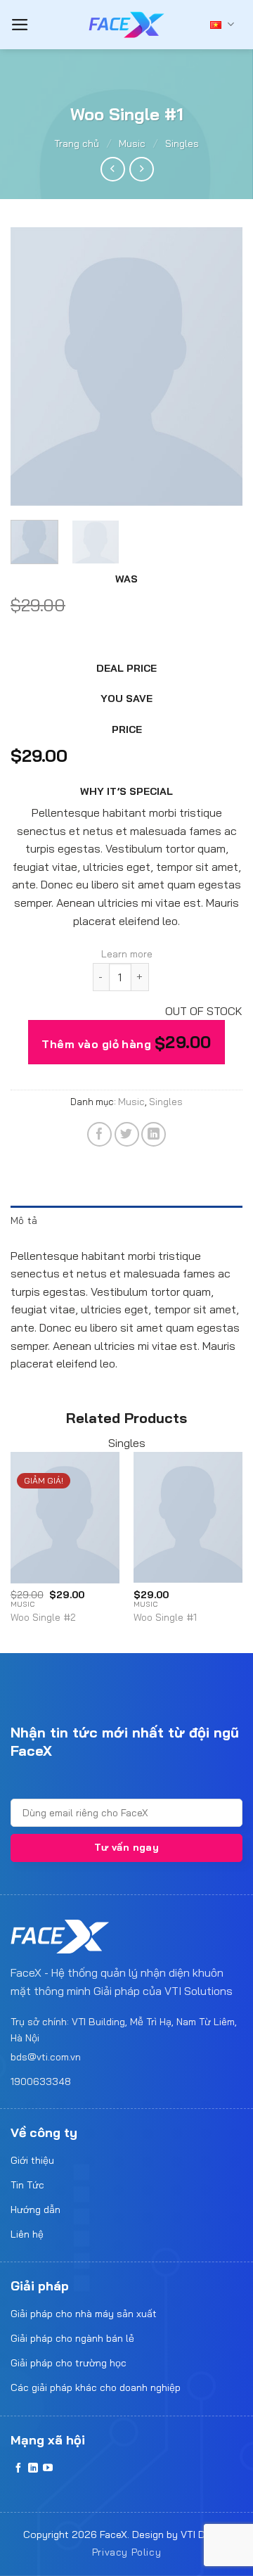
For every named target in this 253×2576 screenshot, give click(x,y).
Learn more (127, 954)
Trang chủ (77, 144)
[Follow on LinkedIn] (33, 2468)
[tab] (126, 1220)
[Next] (220, 367)
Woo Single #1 (165, 1617)
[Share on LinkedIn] (154, 1134)
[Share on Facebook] (99, 1134)
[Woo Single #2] (65, 1517)
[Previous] (33, 367)
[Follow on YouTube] (48, 2468)
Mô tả (24, 1220)
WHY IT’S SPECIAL (126, 791)
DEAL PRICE (126, 668)
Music (132, 144)
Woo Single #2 (43, 1617)
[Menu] (20, 25)
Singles (182, 144)
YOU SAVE (126, 699)
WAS (126, 579)
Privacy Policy (127, 2552)
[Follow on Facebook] (18, 2468)
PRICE (127, 729)
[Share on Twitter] (127, 1134)
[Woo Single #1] (188, 1517)
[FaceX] (126, 25)
